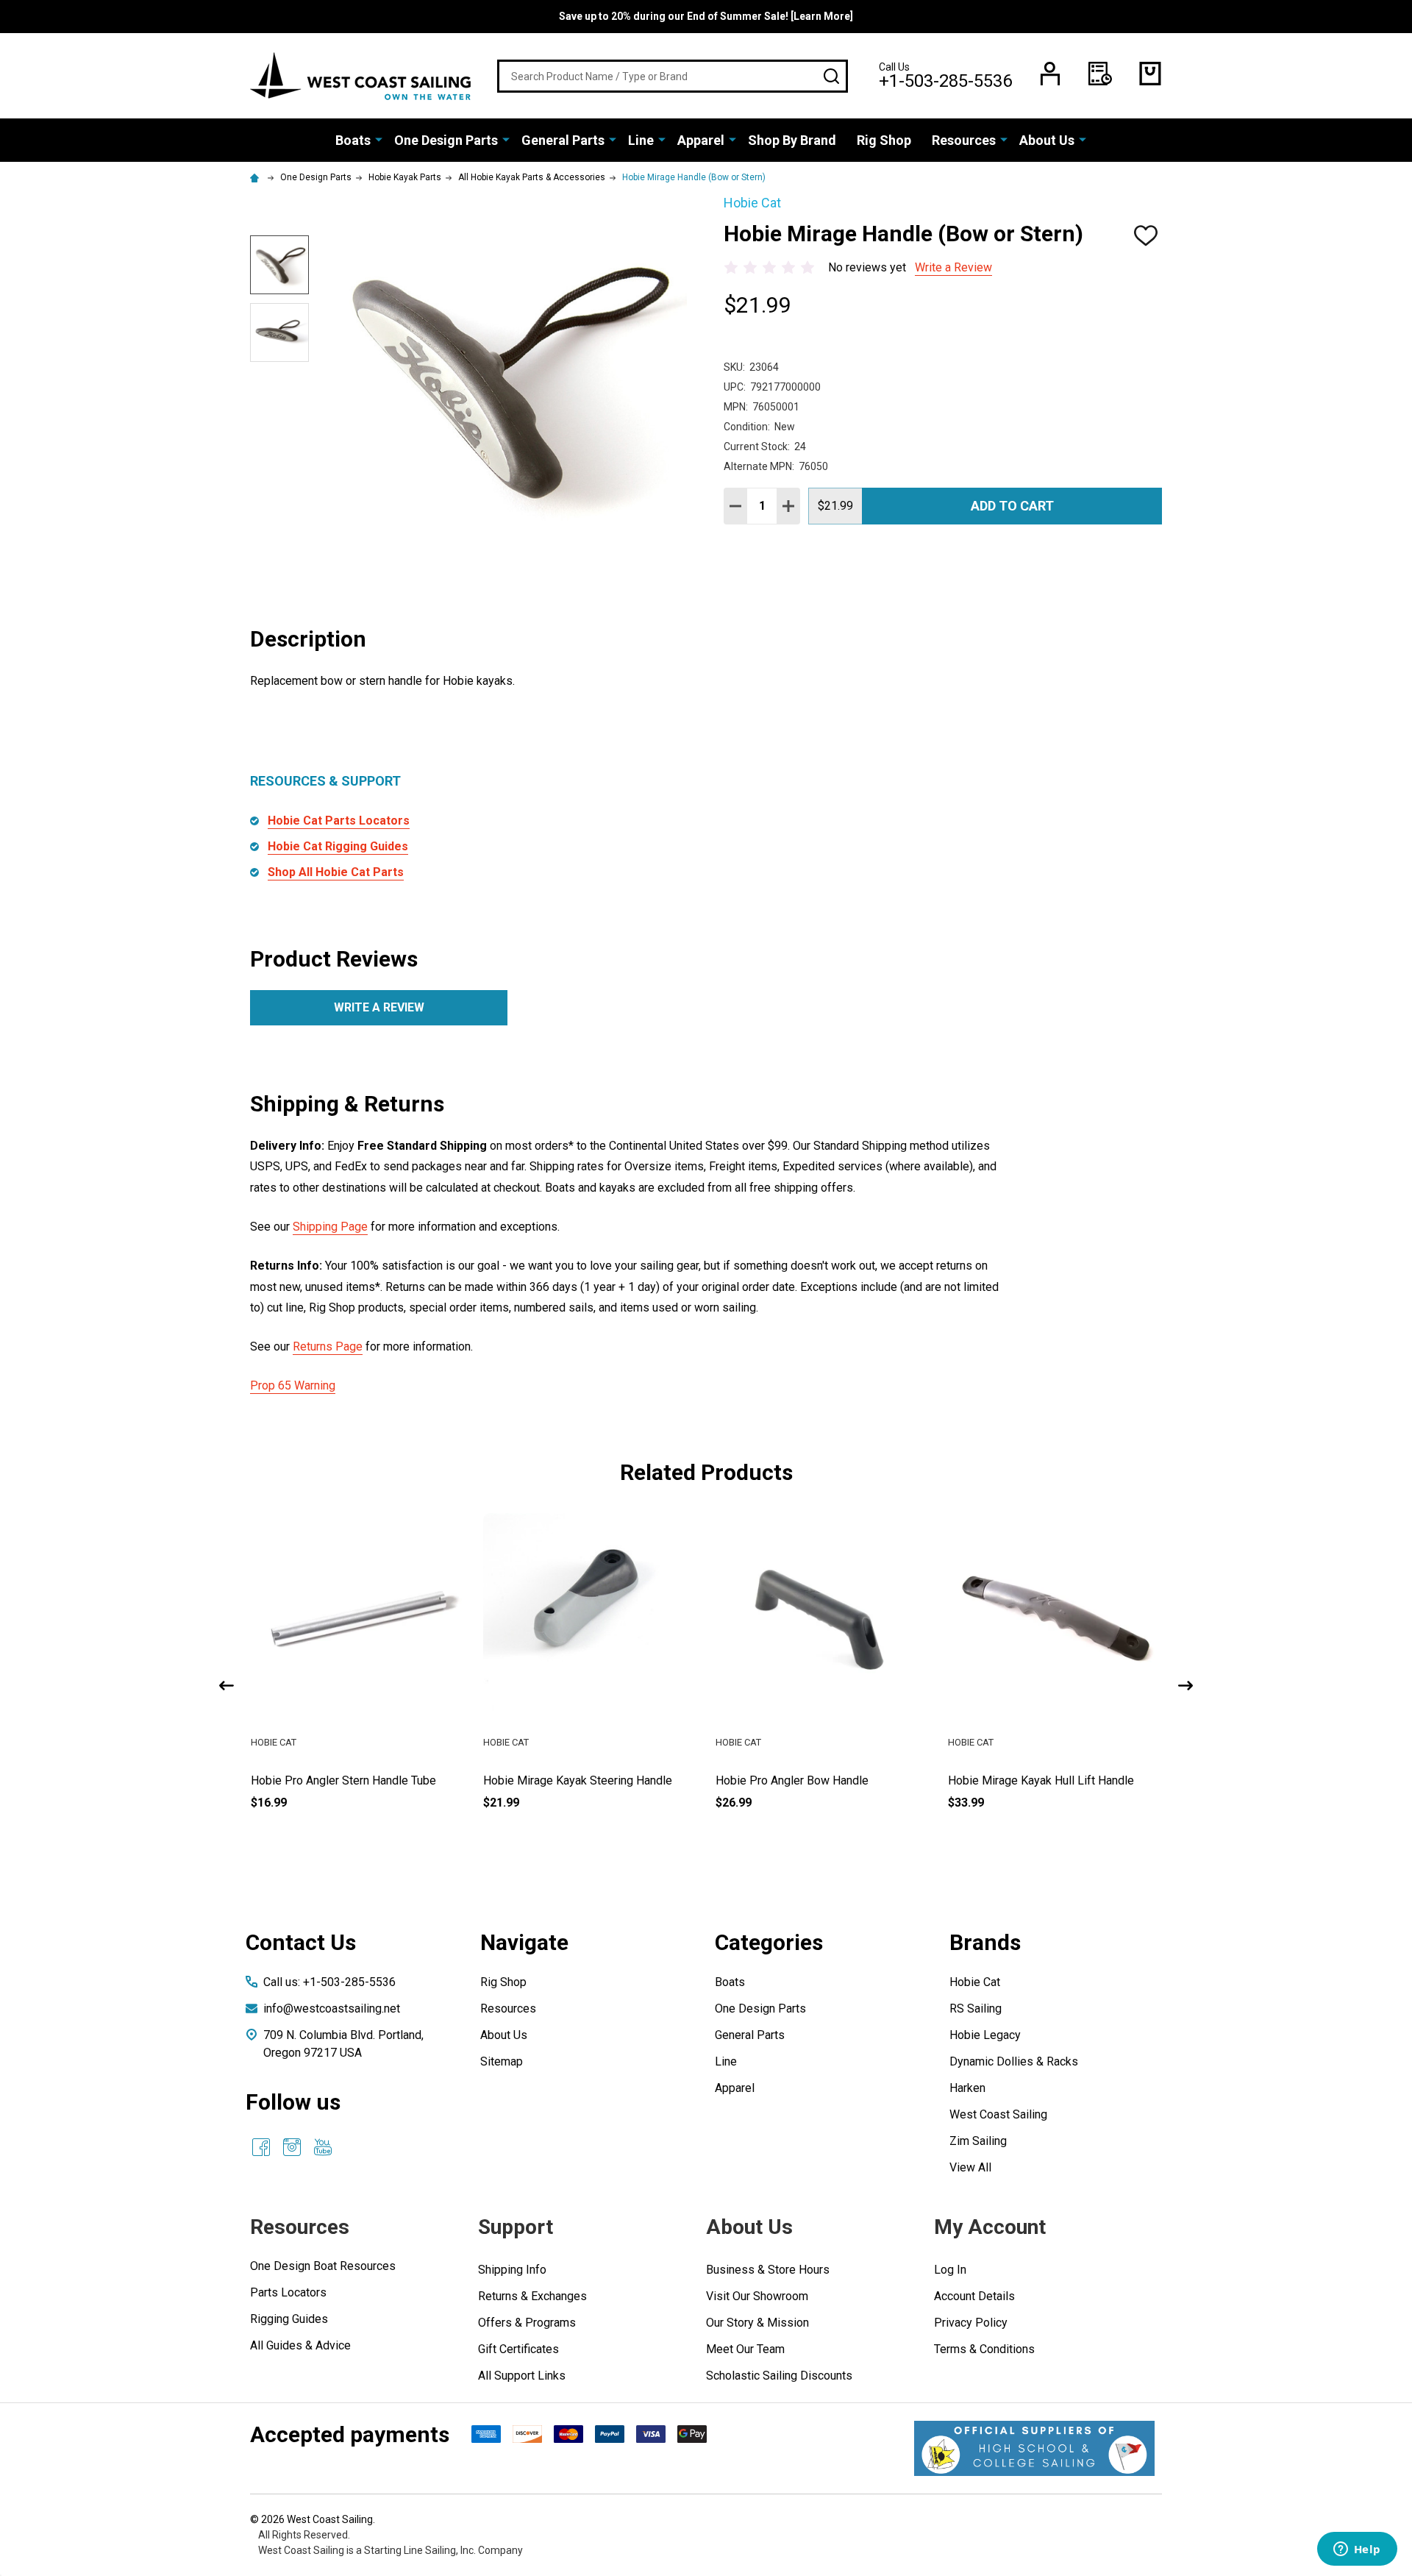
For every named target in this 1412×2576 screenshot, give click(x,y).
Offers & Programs (527, 2323)
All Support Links (522, 2376)
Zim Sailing (978, 2141)
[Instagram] (292, 2147)
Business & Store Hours (768, 2270)
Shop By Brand (792, 140)
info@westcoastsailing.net (332, 2009)
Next (1185, 1686)
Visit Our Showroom (757, 2296)
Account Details (974, 2296)
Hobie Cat (975, 1982)
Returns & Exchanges (532, 2296)
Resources (964, 140)
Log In (950, 2270)
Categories (769, 1942)
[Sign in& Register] (1050, 74)
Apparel (701, 140)
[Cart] (1150, 74)
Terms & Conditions (984, 2349)
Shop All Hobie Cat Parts (336, 872)
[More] (379, 139)
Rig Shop (884, 140)
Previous (227, 1686)
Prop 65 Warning (293, 1385)
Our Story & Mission (757, 2323)
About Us (1047, 140)
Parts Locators (288, 2292)
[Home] (257, 177)
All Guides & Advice (300, 2345)
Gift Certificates (518, 2349)
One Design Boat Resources (323, 2266)
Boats (353, 140)
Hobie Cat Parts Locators (339, 821)
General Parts (563, 140)
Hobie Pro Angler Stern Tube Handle (343, 1780)
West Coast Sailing (998, 2114)
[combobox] (673, 76)
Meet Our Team (745, 2349)
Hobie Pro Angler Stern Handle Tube (576, 1780)
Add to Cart (1012, 506)
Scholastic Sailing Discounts (779, 2376)
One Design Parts (446, 140)
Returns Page (328, 1346)
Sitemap (502, 2061)
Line (641, 140)
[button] (1034, 2448)
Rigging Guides (289, 2319)
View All (970, 2167)
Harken (967, 2088)
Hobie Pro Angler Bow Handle (1024, 1780)
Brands (985, 1942)
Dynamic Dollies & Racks (1014, 2061)
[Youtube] (323, 2147)
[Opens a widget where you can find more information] (1357, 2550)
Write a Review (953, 267)
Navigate (524, 1942)
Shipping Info (512, 2270)
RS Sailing (976, 2009)
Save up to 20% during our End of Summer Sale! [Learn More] (706, 16)
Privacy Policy (971, 2323)
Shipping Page (330, 1227)
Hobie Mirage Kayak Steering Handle (810, 1780)
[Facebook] (261, 2147)
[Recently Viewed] (1100, 74)
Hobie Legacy (985, 2035)
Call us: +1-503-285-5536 (329, 1982)
